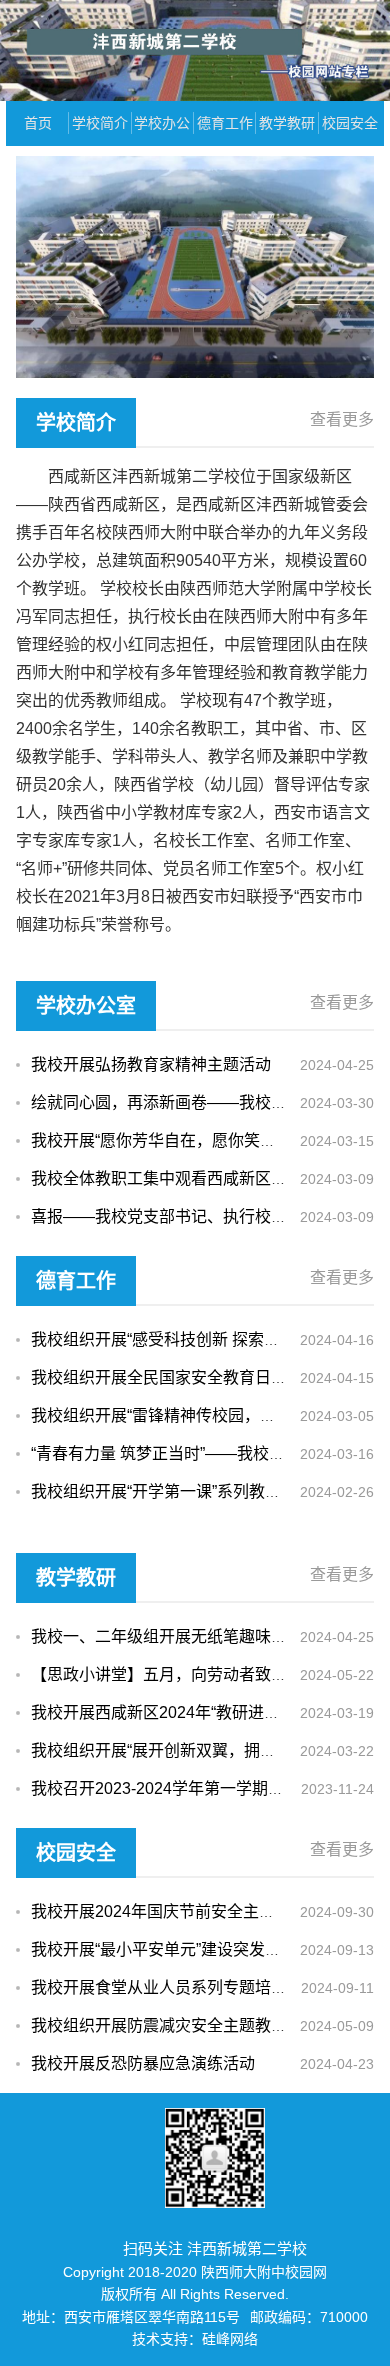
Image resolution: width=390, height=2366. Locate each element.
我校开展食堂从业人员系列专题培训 (159, 1987)
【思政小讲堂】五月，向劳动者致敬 (159, 1674)
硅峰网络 (230, 2339)
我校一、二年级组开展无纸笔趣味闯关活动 (183, 1636)
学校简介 (100, 123)
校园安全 (350, 123)
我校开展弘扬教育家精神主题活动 (151, 1064)
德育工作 (225, 123)
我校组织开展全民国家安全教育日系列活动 (183, 1377)
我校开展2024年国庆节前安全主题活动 (169, 1911)
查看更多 (342, 419)
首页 (38, 123)
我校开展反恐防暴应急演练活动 (143, 2063)
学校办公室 (162, 130)
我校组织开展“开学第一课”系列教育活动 (172, 1491)
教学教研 (287, 123)
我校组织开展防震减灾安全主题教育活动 (175, 2025)
